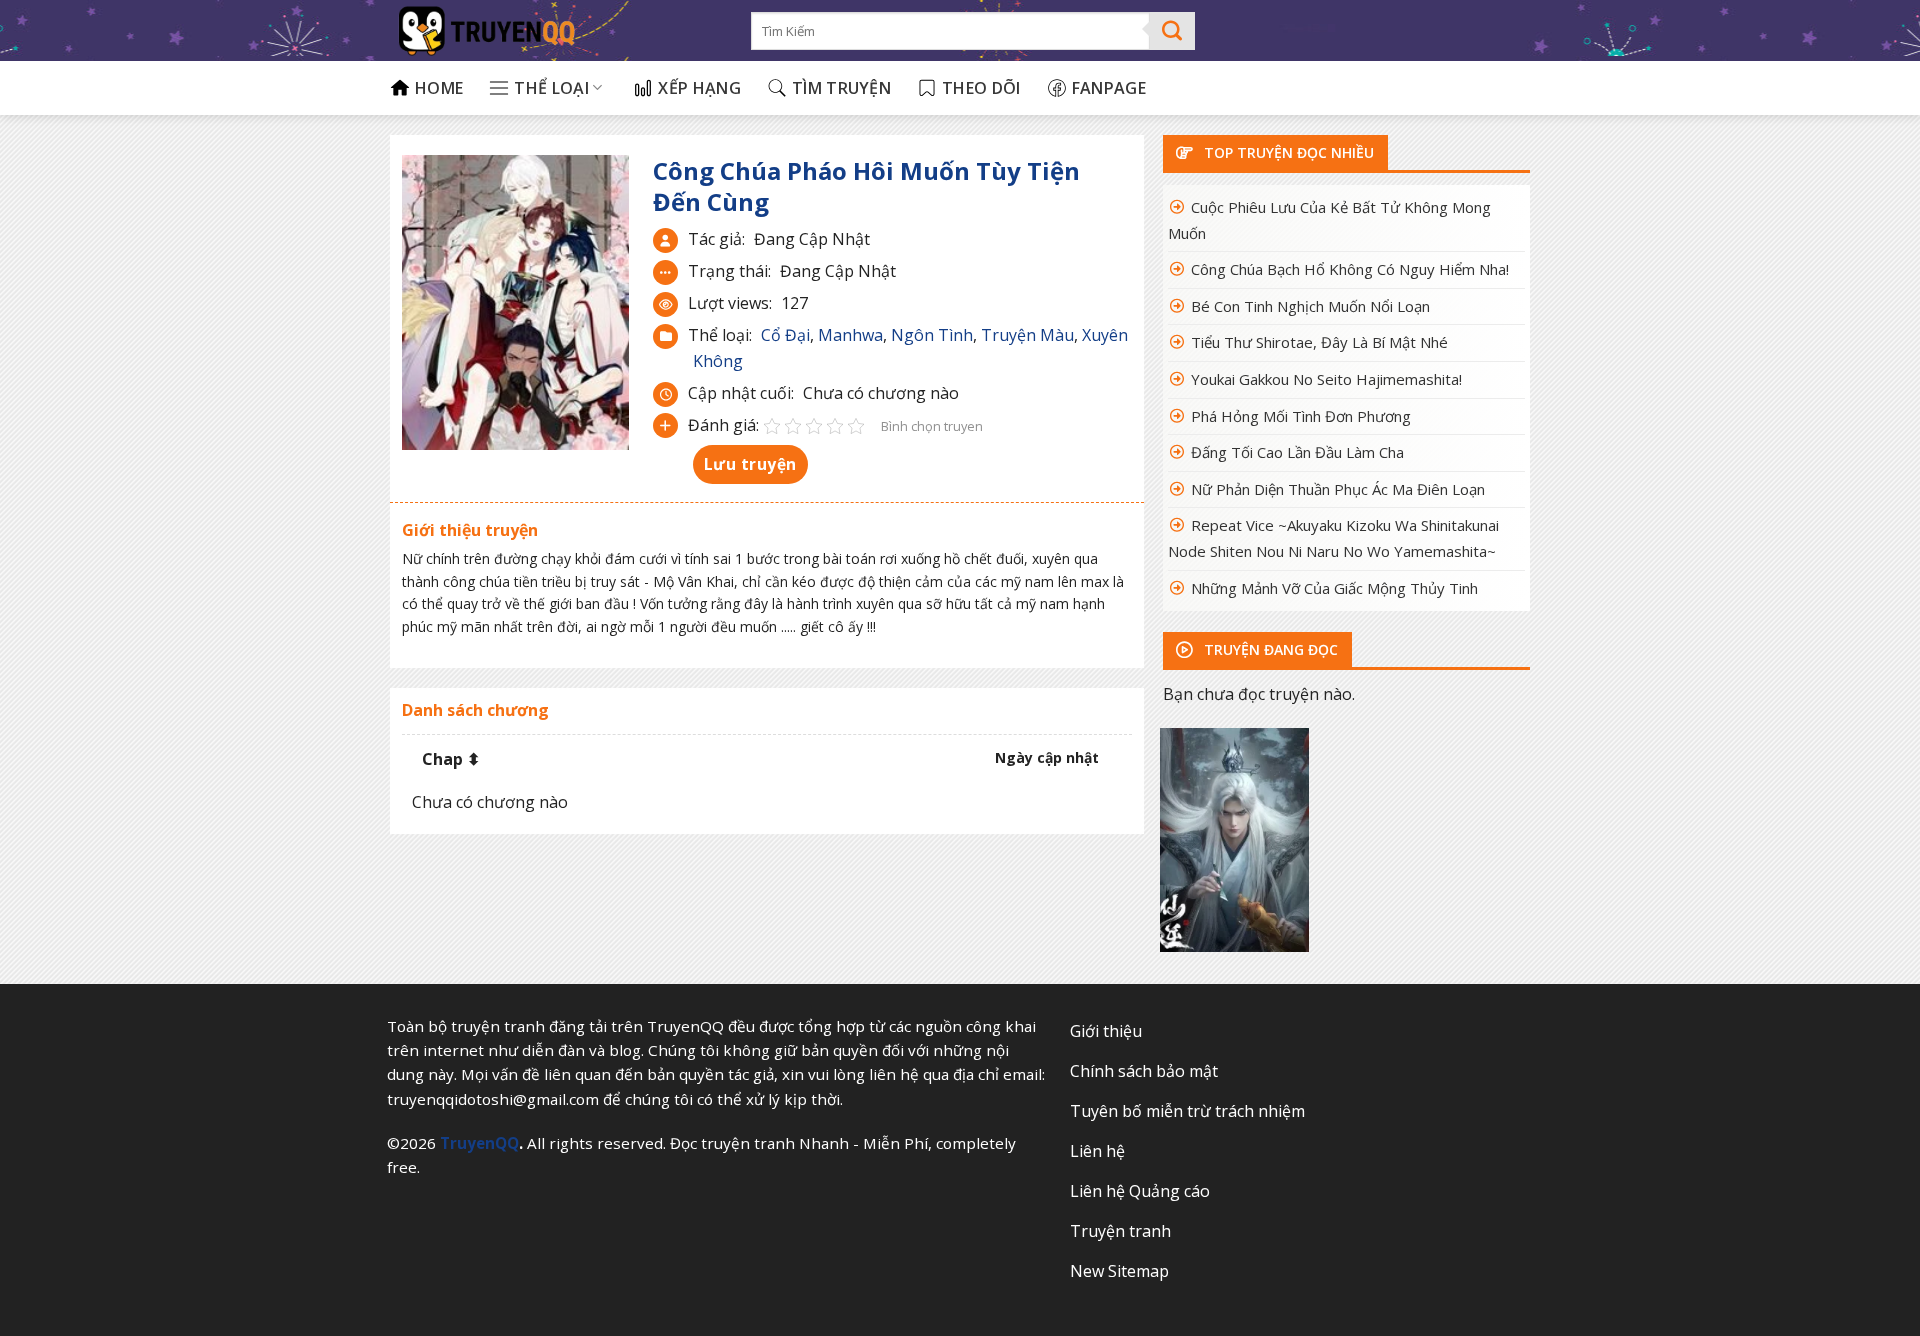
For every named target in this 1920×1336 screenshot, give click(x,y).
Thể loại (551, 88)
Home (439, 88)
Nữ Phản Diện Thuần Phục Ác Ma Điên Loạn (1338, 489)
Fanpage (1109, 88)
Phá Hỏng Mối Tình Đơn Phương (1301, 416)
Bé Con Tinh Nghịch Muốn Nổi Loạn (1310, 306)
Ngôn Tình (932, 335)
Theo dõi (981, 88)
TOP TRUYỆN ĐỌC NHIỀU (1287, 152)
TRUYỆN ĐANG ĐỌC (1269, 649)
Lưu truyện (750, 464)
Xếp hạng (699, 88)
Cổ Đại (785, 335)
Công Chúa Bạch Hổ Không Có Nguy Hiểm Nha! (1350, 269)
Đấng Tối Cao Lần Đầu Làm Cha (1297, 452)
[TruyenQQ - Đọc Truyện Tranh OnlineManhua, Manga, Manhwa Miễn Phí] (555, 30)
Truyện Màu (1027, 335)
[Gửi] (1172, 31)
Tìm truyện (841, 88)
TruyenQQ (479, 1143)
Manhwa (850, 335)
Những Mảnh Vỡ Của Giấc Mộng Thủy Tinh (1334, 588)
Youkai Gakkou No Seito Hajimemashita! (1326, 379)
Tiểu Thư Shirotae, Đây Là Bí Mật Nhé (1319, 342)
